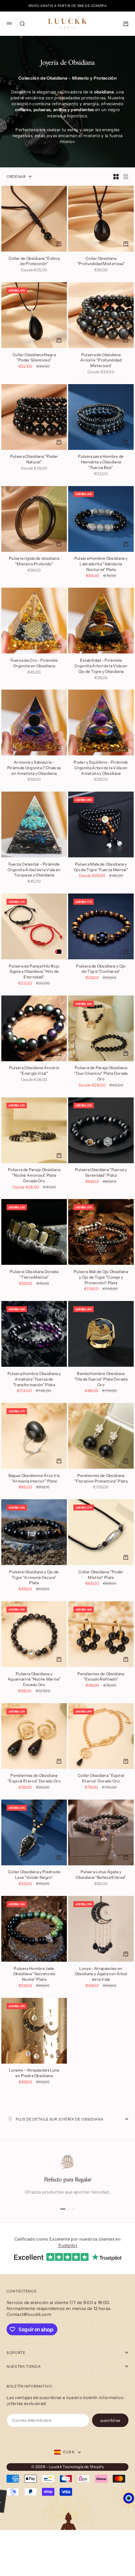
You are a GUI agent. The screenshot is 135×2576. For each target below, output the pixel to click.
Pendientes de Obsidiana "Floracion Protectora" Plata (101, 1479)
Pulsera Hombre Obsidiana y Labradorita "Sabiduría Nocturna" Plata (101, 564)
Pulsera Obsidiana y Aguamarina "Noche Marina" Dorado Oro (34, 1680)
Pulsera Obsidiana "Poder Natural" (34, 460)
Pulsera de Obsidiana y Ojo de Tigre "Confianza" (101, 969)
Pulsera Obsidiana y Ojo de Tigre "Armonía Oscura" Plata (34, 1578)
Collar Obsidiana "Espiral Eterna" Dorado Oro (101, 1779)
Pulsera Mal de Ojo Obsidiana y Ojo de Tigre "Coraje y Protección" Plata (101, 1277)
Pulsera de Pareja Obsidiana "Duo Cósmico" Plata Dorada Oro (101, 1074)
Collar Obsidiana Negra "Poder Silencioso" (34, 358)
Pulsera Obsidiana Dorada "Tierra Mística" (34, 1275)
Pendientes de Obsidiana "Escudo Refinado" (101, 1677)
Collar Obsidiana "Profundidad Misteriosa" (101, 261)
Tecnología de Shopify (83, 2467)
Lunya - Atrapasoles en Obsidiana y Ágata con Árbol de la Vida (101, 1974)
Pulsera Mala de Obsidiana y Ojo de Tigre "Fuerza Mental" (101, 867)
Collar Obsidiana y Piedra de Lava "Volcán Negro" (34, 1875)
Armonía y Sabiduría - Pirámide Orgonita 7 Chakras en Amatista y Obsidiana (34, 768)
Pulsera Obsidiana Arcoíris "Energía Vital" (34, 1071)
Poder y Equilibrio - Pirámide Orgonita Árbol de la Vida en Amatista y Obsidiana (101, 768)
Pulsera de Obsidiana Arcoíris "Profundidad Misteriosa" (101, 361)
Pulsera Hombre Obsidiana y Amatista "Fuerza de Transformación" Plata (34, 1379)
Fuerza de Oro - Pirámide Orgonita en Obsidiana (34, 663)
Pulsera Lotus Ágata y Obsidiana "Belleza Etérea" (101, 1875)
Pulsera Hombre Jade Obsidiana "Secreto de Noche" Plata (34, 1974)
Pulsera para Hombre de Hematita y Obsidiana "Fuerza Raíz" (101, 463)
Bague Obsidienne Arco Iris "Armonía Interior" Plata (34, 1479)
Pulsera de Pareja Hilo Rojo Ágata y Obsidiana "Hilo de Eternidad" (34, 972)
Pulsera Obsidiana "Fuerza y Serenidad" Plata (101, 1173)
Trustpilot (67, 2245)
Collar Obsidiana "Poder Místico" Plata (101, 1575)
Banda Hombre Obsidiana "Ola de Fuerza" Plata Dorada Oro (101, 1379)
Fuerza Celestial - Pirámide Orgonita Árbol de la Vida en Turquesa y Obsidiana (34, 870)
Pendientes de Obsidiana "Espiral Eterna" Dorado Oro (34, 1779)
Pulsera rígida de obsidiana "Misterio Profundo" (34, 562)
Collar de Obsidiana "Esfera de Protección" (34, 261)
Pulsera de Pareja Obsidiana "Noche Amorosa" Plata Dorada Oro (34, 1176)
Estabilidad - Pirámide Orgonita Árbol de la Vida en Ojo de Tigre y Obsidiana (101, 666)
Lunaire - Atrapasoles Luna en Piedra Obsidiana (34, 2073)
